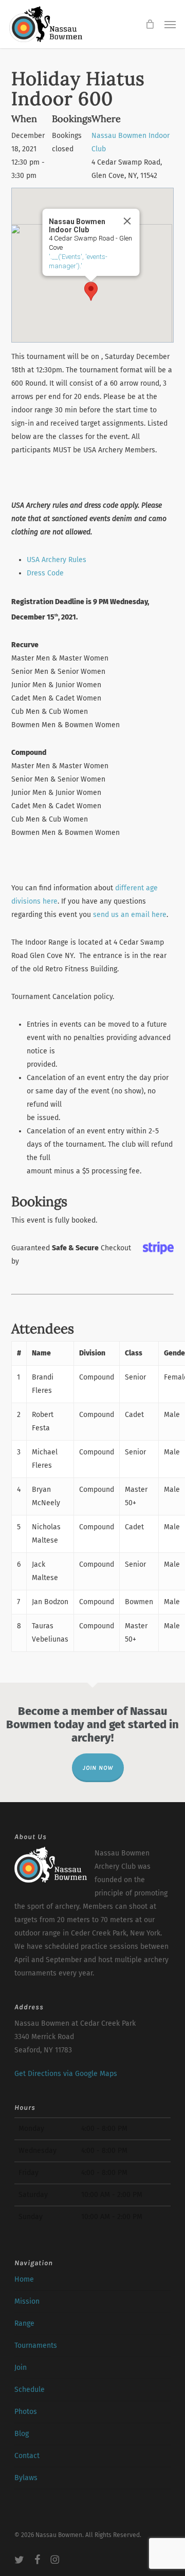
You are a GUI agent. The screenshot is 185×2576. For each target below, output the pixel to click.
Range (24, 2323)
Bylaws (26, 2478)
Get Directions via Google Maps (66, 2074)
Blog (22, 2434)
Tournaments (36, 2345)
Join (21, 2368)
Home (24, 2279)
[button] (170, 24)
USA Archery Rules (57, 560)
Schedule (30, 2390)
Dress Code (45, 573)
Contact (27, 2456)
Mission (27, 2301)
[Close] (127, 221)
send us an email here (130, 915)
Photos (26, 2412)
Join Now (98, 1768)
